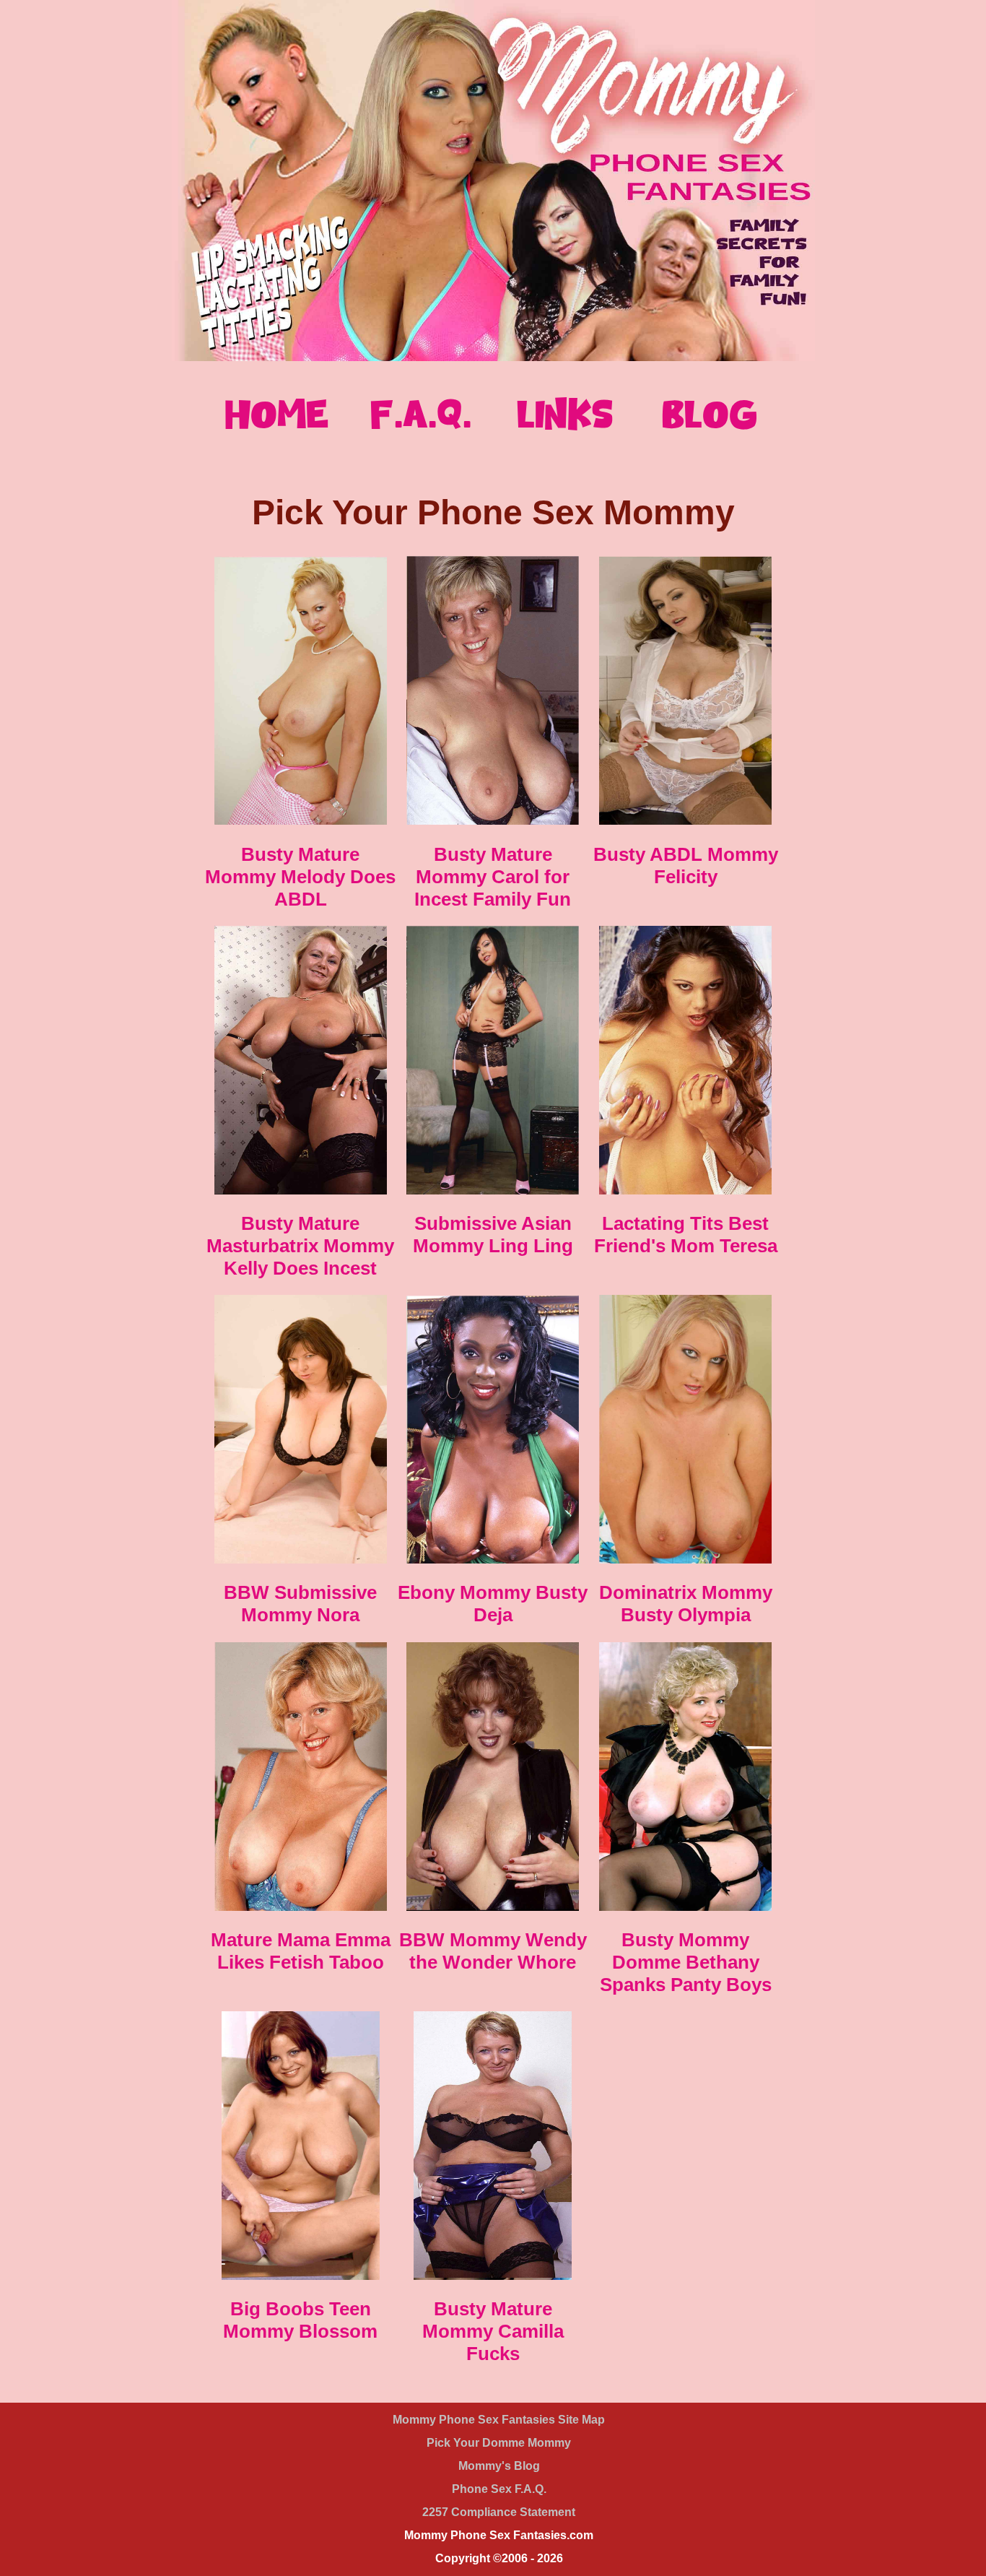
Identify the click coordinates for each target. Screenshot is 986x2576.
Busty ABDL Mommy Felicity (686, 866)
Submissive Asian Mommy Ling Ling (493, 1235)
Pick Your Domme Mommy (499, 2443)
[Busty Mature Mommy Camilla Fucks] (493, 2276)
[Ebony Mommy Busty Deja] (493, 1560)
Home (277, 414)
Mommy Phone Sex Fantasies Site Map (499, 2420)
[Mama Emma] (301, 1907)
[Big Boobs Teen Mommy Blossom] (301, 2276)
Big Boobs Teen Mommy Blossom (300, 2320)
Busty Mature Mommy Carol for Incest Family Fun (493, 877)
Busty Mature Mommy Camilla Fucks (493, 2331)
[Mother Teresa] (685, 1191)
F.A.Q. (421, 414)
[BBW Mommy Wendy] (493, 1907)
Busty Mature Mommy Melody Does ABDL (300, 877)
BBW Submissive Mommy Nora (300, 1604)
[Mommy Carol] (493, 821)
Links (565, 414)
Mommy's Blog (499, 2466)
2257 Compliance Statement (499, 2512)
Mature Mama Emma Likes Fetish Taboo (301, 1951)
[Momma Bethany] (685, 1907)
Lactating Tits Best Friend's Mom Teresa (686, 1235)
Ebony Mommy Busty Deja (493, 1604)
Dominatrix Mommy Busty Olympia (686, 1604)
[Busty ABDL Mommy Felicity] (685, 821)
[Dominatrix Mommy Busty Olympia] (685, 1560)
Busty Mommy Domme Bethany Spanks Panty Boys (686, 1962)
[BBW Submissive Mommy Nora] (301, 1560)
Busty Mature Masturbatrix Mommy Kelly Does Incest (300, 1246)
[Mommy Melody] (301, 821)
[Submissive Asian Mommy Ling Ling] (493, 1191)
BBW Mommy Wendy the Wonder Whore (493, 1951)
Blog (710, 414)
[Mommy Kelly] (301, 1191)
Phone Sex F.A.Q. (499, 2489)
